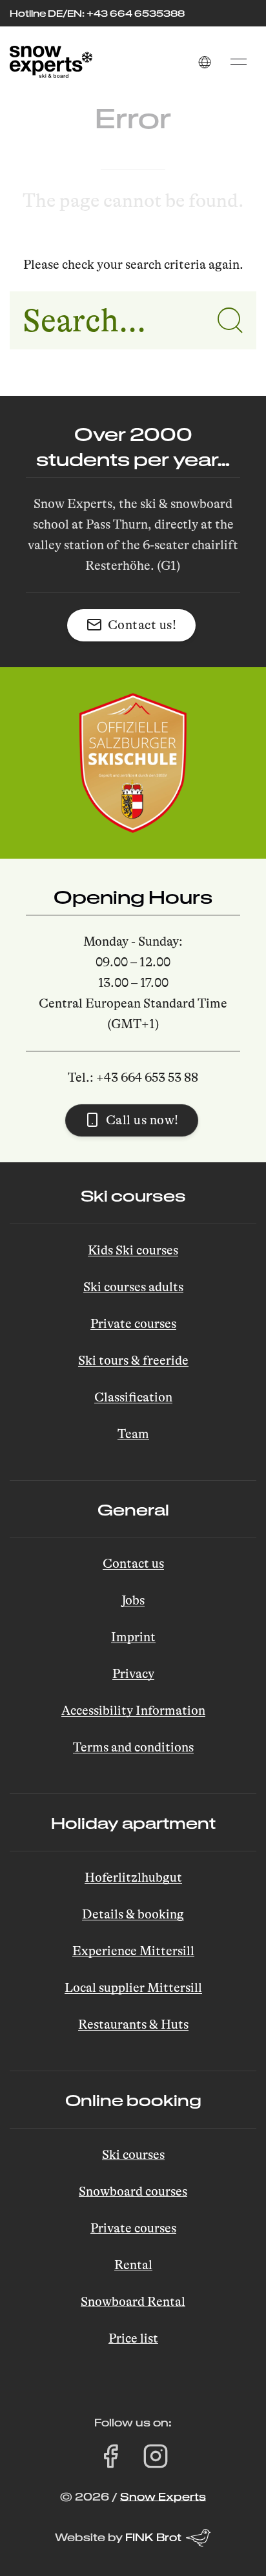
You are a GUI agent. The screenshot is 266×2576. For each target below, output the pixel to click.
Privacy (133, 1674)
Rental (133, 2265)
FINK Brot (153, 2537)
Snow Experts (163, 2496)
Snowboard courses (133, 2191)
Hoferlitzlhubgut (133, 1878)
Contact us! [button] (142, 625)
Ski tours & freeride (133, 1361)
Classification (133, 1397)
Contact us (133, 1564)
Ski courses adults (133, 1287)
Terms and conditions (133, 1747)
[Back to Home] (51, 62)
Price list (133, 2338)
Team (133, 1434)
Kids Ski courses (133, 1250)
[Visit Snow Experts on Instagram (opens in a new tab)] (156, 2456)
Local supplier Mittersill (133, 1988)
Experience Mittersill (133, 1951)
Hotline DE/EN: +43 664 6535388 (97, 13)
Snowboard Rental (133, 2302)
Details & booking (133, 1914)
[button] (205, 62)
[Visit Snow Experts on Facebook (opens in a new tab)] (110, 2456)
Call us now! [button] (142, 1120)
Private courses (133, 1324)
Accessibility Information (133, 1711)
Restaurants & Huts (133, 2025)
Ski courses (133, 2155)
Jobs (133, 1600)
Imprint (133, 1637)
